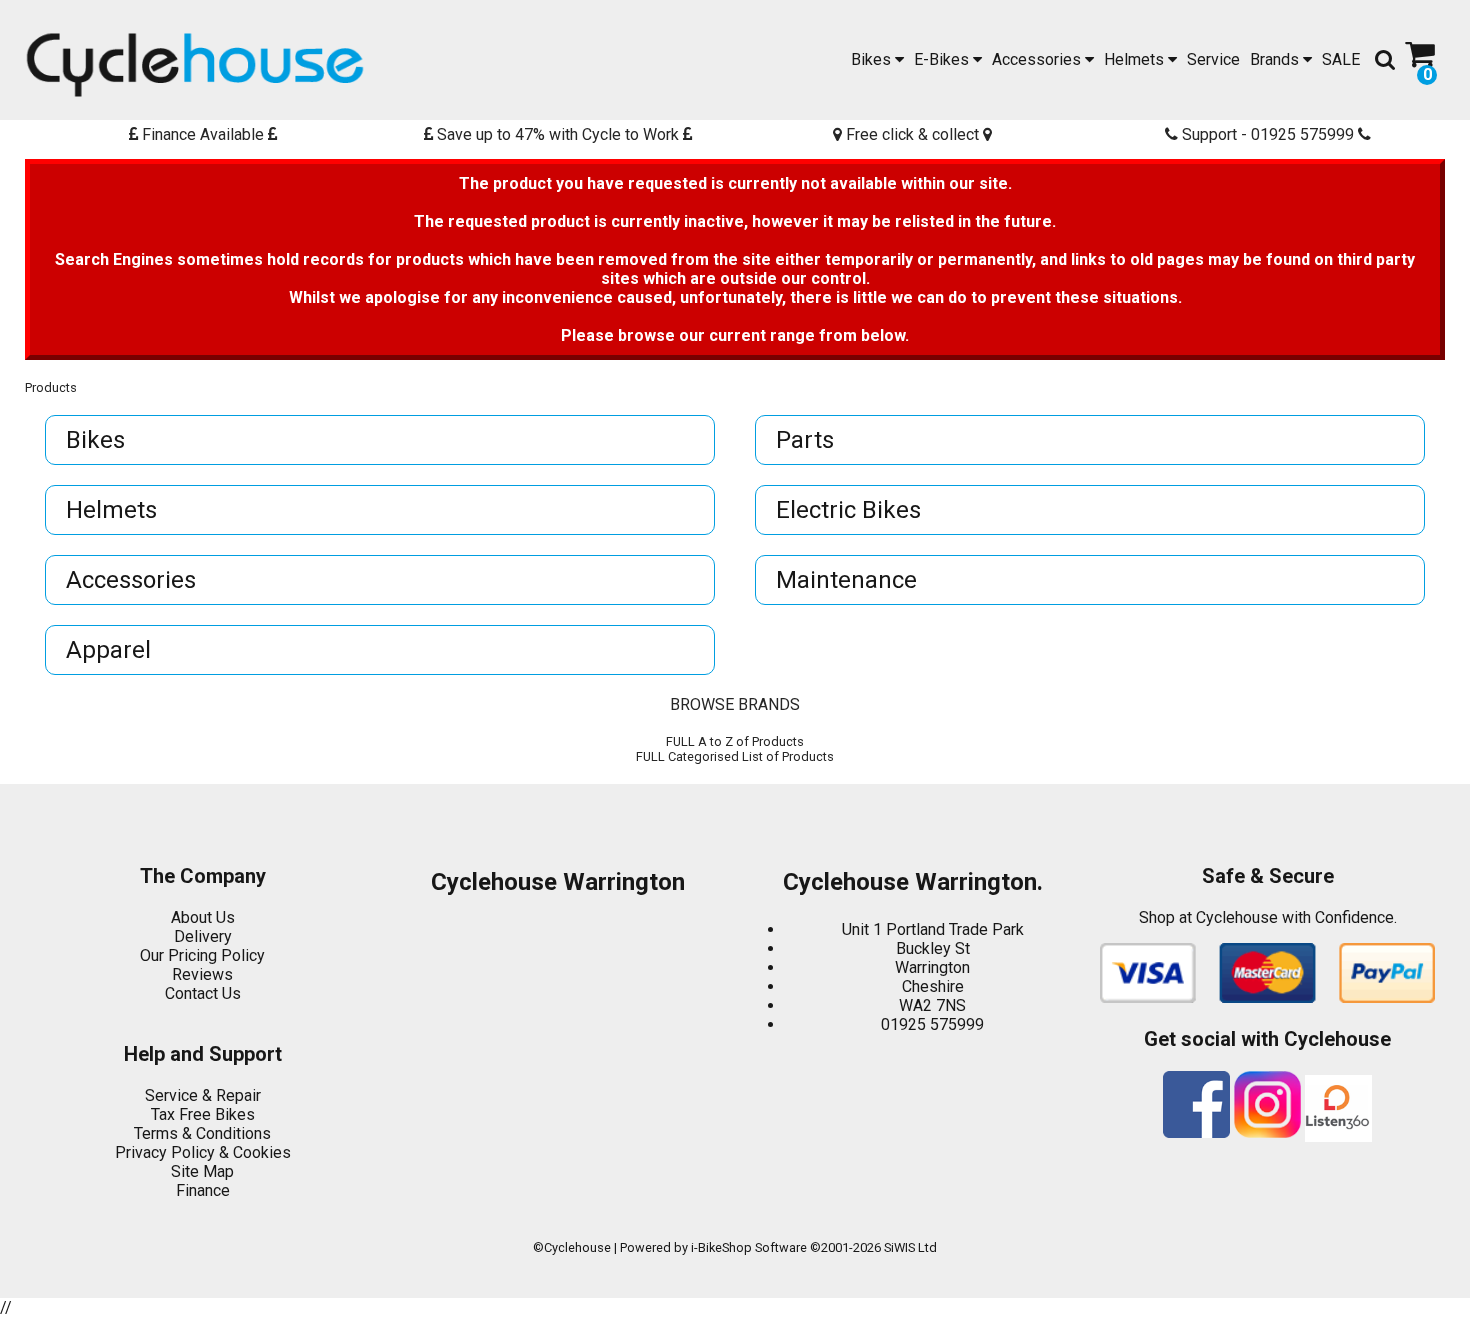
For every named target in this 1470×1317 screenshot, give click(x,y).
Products (51, 387)
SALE (1341, 59)
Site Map (202, 1171)
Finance (203, 1190)
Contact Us (203, 993)
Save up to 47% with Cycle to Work (558, 134)
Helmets (1136, 59)
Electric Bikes (848, 510)
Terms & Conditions (202, 1133)
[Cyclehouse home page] (195, 65)
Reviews (202, 974)
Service (1213, 59)
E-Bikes (943, 59)
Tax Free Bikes (203, 1114)
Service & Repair (203, 1095)
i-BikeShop (721, 1247)
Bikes (873, 59)
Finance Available (203, 134)
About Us (203, 917)
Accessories (1038, 59)
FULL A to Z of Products (735, 741)
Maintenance (846, 580)
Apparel (108, 650)
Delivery (203, 936)
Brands (1276, 59)
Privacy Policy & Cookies (203, 1152)
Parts (805, 440)
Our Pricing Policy (202, 955)
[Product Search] (1385, 60)
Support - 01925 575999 (1268, 134)
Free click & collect (912, 134)
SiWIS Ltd (910, 1247)
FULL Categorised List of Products (735, 756)
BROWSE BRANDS (735, 704)
